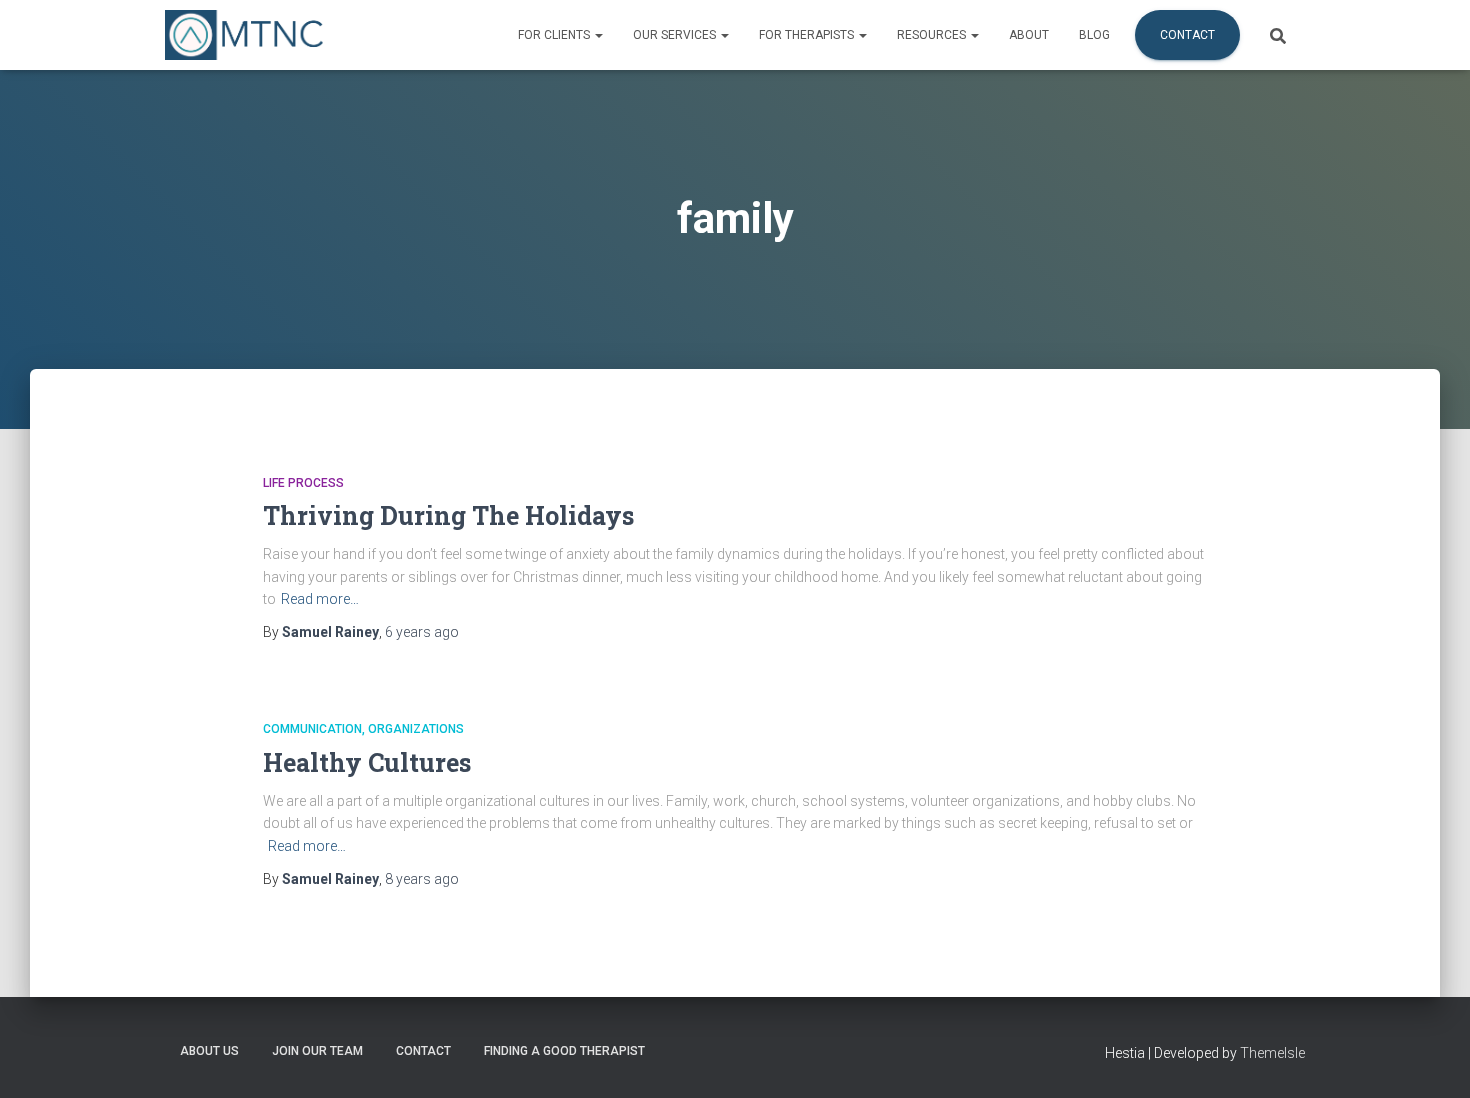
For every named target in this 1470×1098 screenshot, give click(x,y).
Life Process (303, 483)
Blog (1094, 35)
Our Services (676, 35)
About (1029, 35)
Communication (312, 729)
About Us (209, 1051)
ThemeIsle (1272, 1053)
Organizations (416, 729)
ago (422, 632)
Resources (933, 35)
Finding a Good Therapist (564, 1051)
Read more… (320, 599)
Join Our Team (317, 1051)
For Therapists (808, 35)
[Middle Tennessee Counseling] (244, 35)
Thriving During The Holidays (448, 515)
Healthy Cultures (367, 762)
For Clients (555, 35)
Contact (1187, 35)
